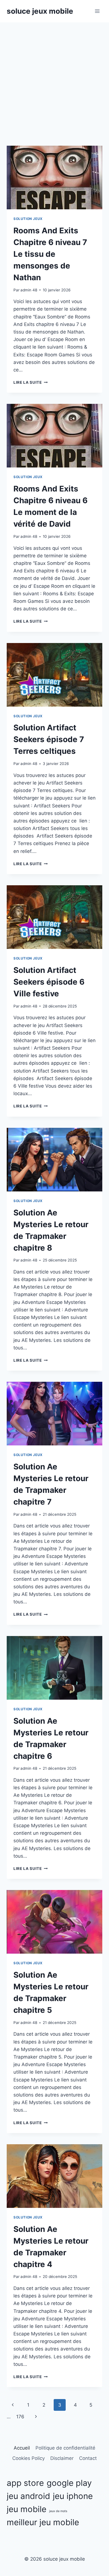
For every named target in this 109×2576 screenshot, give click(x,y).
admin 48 (29, 290)
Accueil (22, 2448)
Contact (88, 2458)
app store (25, 2483)
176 (20, 2417)
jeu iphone (73, 2496)
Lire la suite (30, 382)
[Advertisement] (54, 80)
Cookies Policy (29, 2458)
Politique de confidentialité (65, 2448)
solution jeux (28, 219)
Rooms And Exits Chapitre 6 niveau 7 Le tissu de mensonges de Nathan (50, 254)
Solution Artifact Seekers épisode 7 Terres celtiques (49, 739)
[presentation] (54, 178)
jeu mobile (27, 2509)
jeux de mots (58, 2511)
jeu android (28, 2496)
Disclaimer (62, 2458)
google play (69, 2483)
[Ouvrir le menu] (97, 11)
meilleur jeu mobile (43, 2522)
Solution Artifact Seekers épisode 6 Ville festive (49, 982)
